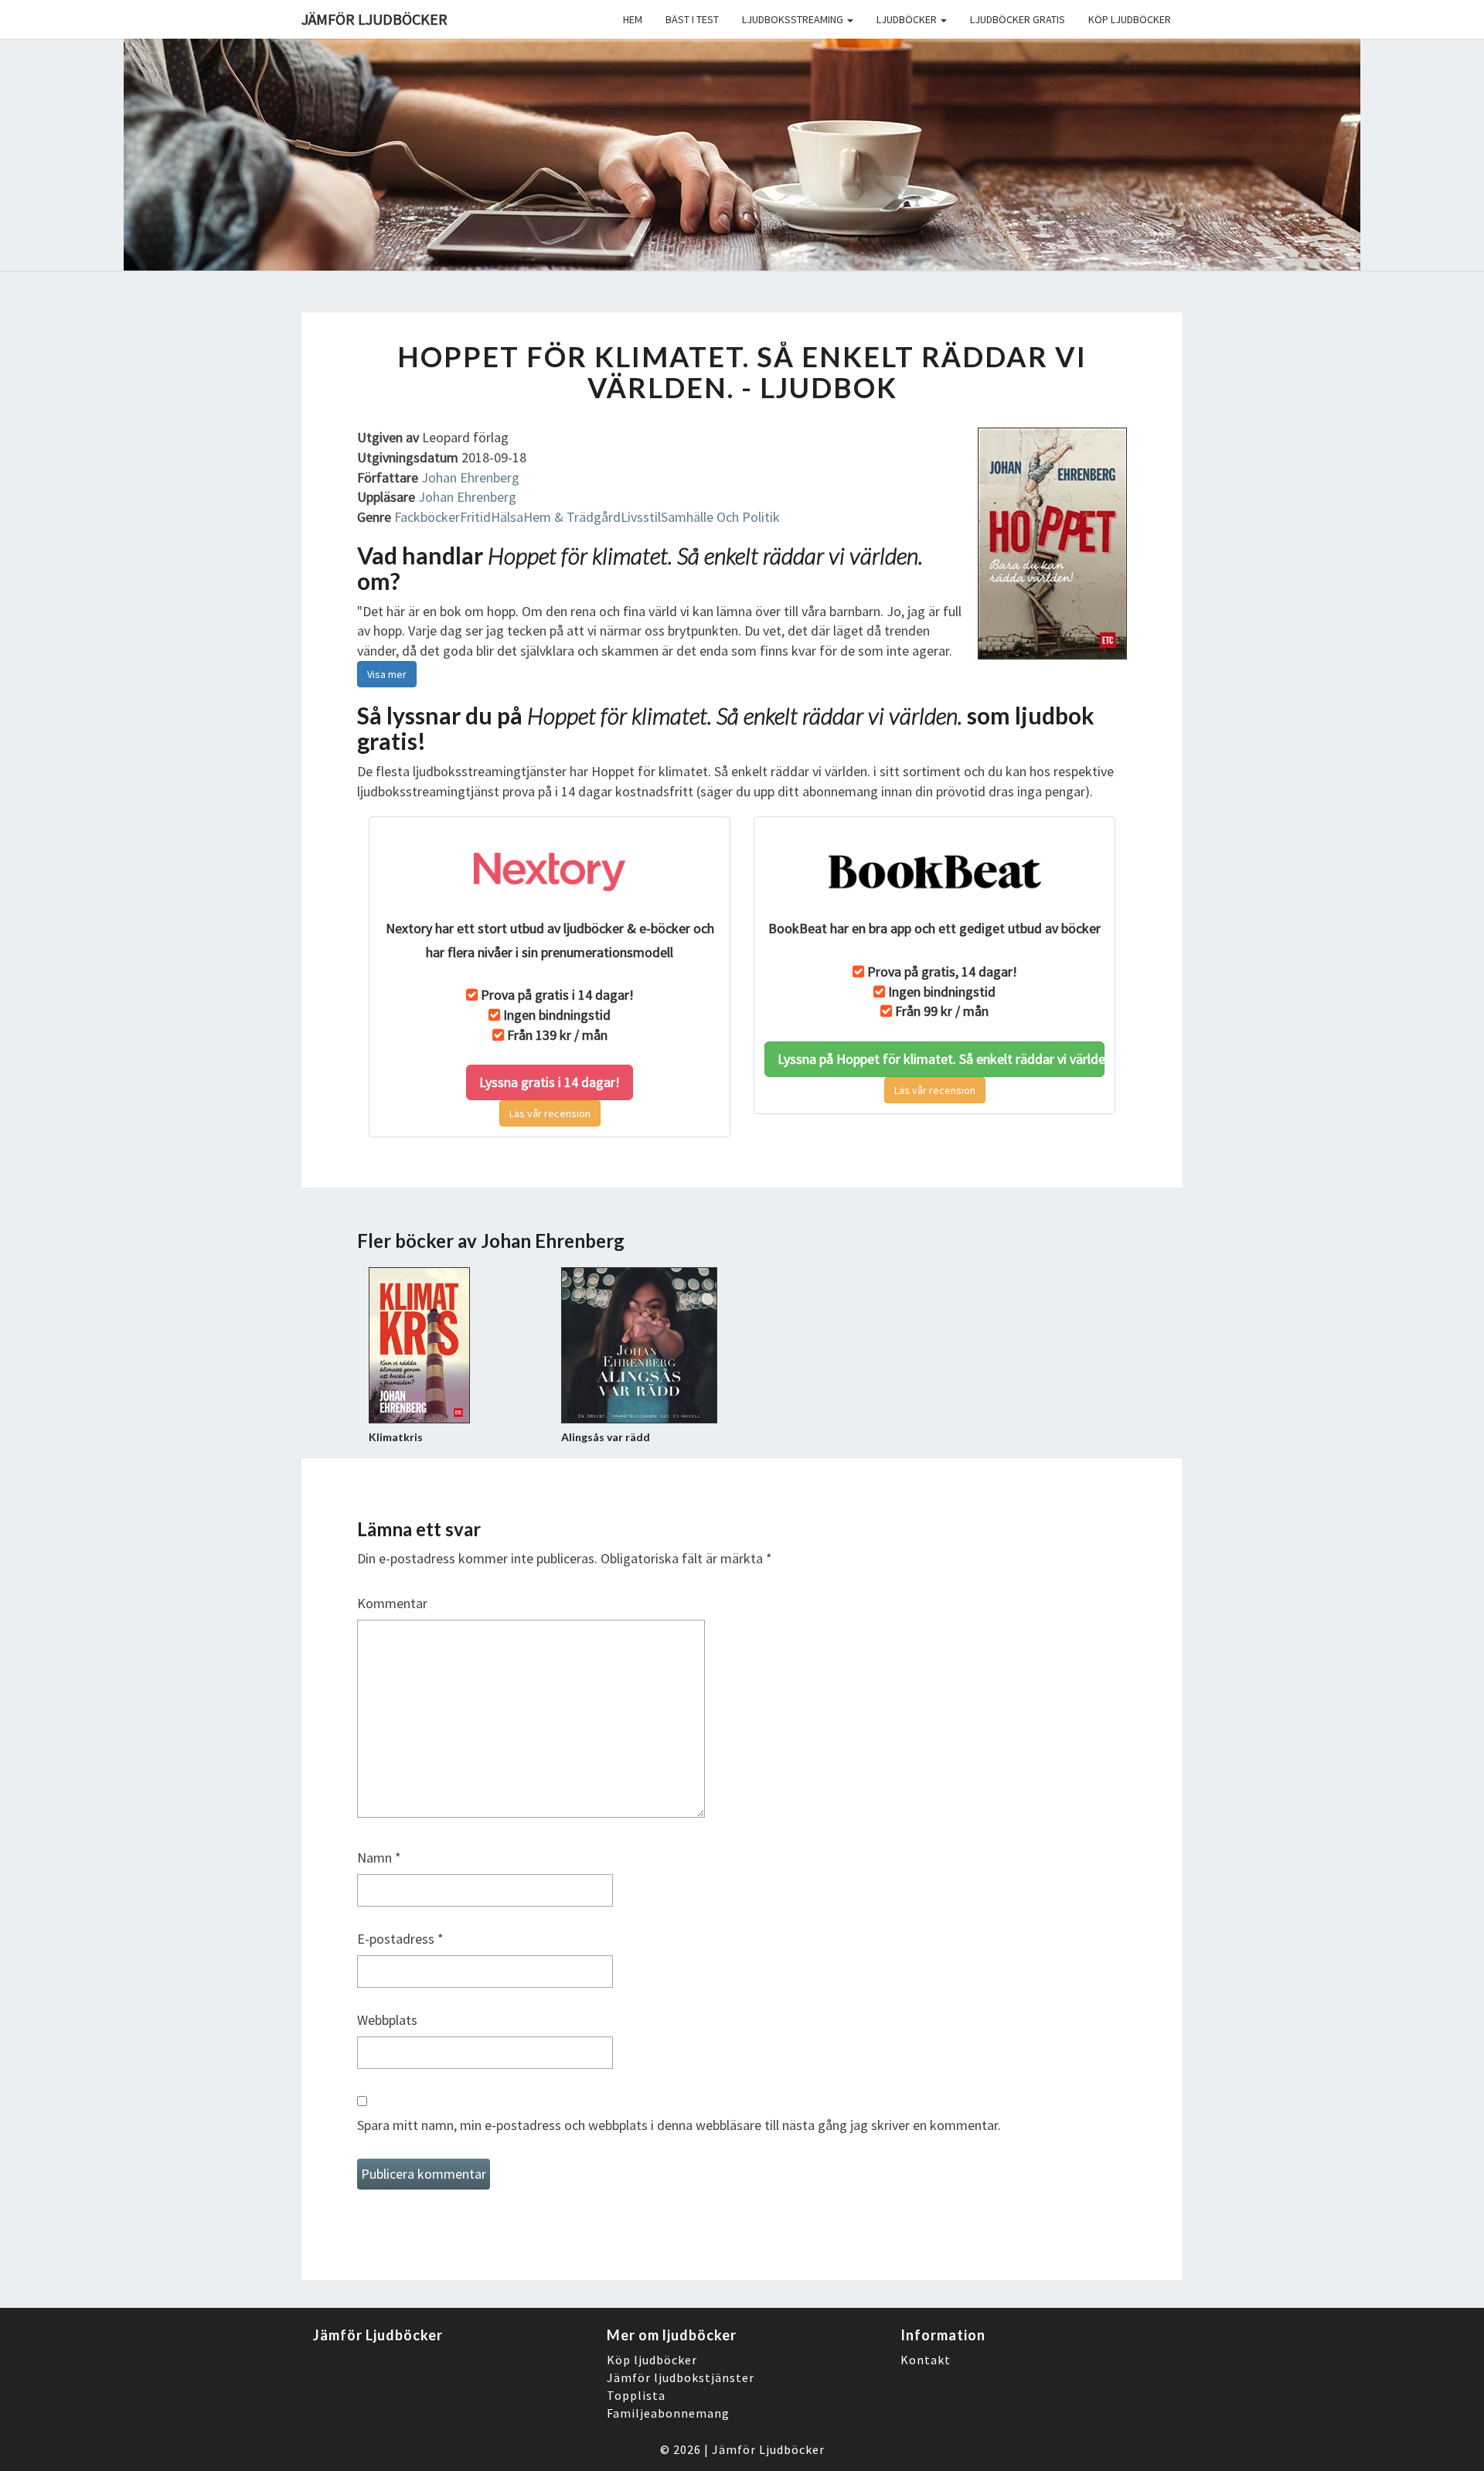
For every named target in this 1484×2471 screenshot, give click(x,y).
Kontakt (926, 2360)
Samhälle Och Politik (720, 517)
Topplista (636, 2395)
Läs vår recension (550, 1113)
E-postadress (400, 1939)
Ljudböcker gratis (1018, 19)
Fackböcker (427, 517)
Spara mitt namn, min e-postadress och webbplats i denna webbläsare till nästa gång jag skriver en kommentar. (679, 2125)
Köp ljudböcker (1130, 19)
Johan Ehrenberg (470, 477)
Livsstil (641, 517)
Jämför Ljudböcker (768, 2449)
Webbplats (387, 2020)
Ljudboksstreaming (794, 19)
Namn (379, 1858)
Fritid (475, 517)
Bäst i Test (692, 19)
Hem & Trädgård (572, 517)
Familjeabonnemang (668, 2413)
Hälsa (507, 517)
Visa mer (387, 674)
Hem (633, 19)
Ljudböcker (908, 19)
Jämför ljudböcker (374, 19)
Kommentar (392, 1603)
